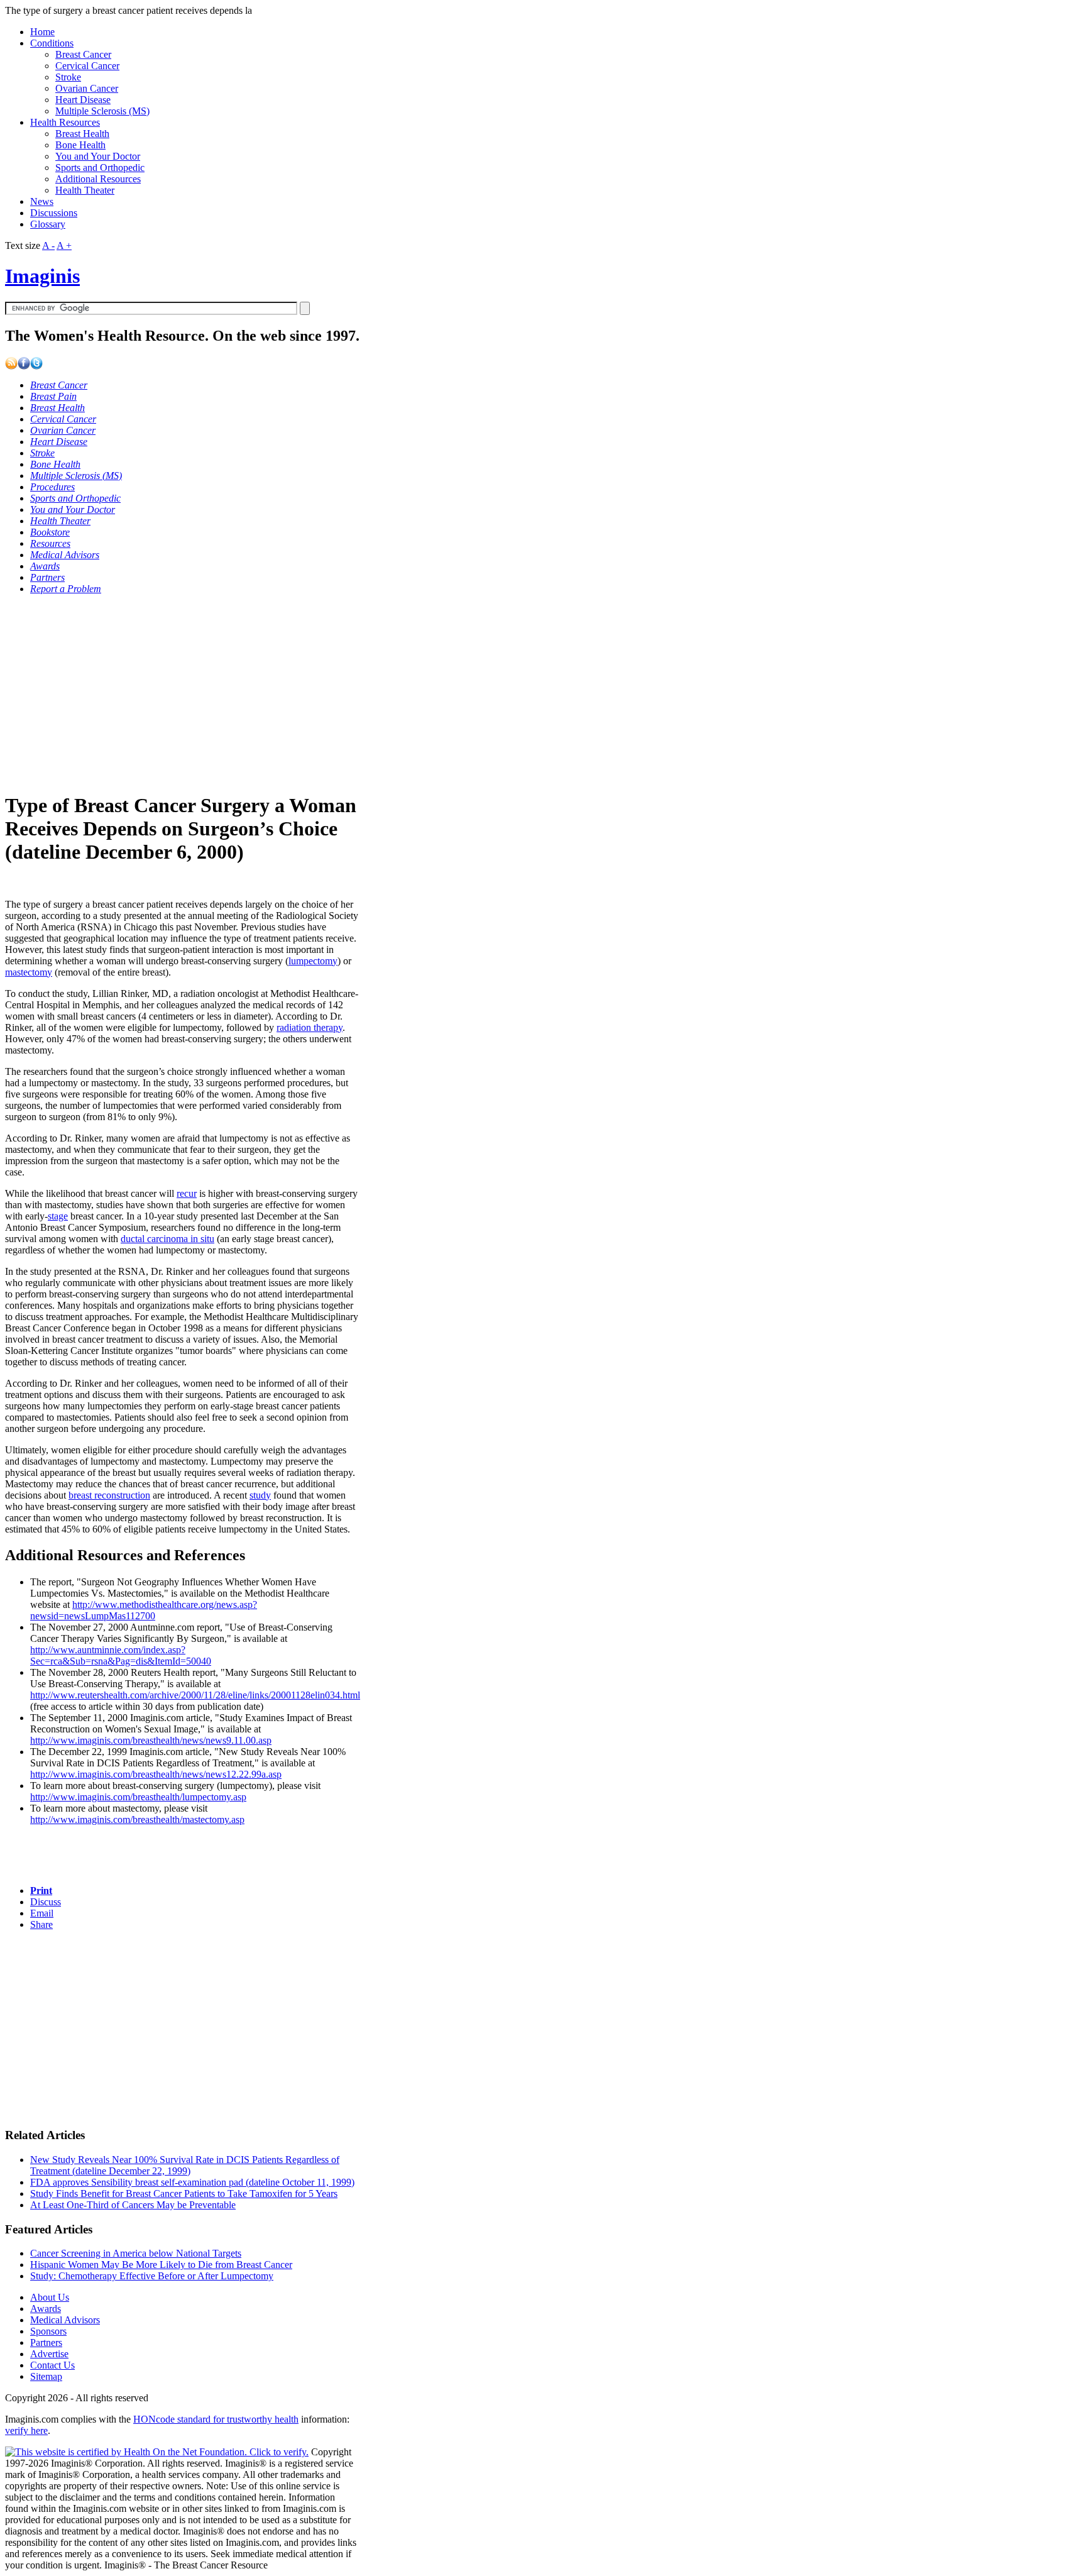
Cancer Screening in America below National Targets (136, 2253)
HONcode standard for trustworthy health (216, 2419)
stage (58, 1216)
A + (64, 245)
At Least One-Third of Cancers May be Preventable (133, 2205)
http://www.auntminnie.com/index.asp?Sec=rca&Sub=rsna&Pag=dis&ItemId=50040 (121, 1655)
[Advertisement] (170, 693)
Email (42, 1913)
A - (48, 245)
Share (41, 1924)
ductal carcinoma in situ (167, 1239)
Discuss (46, 1902)
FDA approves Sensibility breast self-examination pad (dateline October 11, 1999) (192, 2182)
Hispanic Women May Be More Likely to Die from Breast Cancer (161, 2265)
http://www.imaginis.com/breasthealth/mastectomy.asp (137, 1819)
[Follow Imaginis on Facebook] (24, 366)
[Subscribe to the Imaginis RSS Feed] (11, 366)
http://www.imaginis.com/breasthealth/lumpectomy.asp (138, 1797)
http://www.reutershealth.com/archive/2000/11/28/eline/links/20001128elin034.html (195, 1695)
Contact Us (52, 2365)
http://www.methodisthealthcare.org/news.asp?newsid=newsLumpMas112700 (144, 1610)
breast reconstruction (109, 1495)
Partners (46, 2342)
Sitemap (46, 2376)
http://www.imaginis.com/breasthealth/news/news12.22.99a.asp (156, 1774)
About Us (50, 2297)
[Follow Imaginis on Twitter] (36, 366)
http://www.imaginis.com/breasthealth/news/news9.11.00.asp (151, 1740)
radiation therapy (310, 1027)
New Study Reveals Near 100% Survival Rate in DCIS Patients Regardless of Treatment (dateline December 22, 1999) (185, 2165)
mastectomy (29, 972)
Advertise (49, 2354)
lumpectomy (313, 961)
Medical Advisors (65, 2320)
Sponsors (48, 2331)
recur (187, 1193)
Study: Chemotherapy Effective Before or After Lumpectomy (152, 2276)
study (260, 1495)
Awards (46, 2309)
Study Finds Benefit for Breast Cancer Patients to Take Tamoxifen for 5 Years (184, 2193)
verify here (26, 2430)
